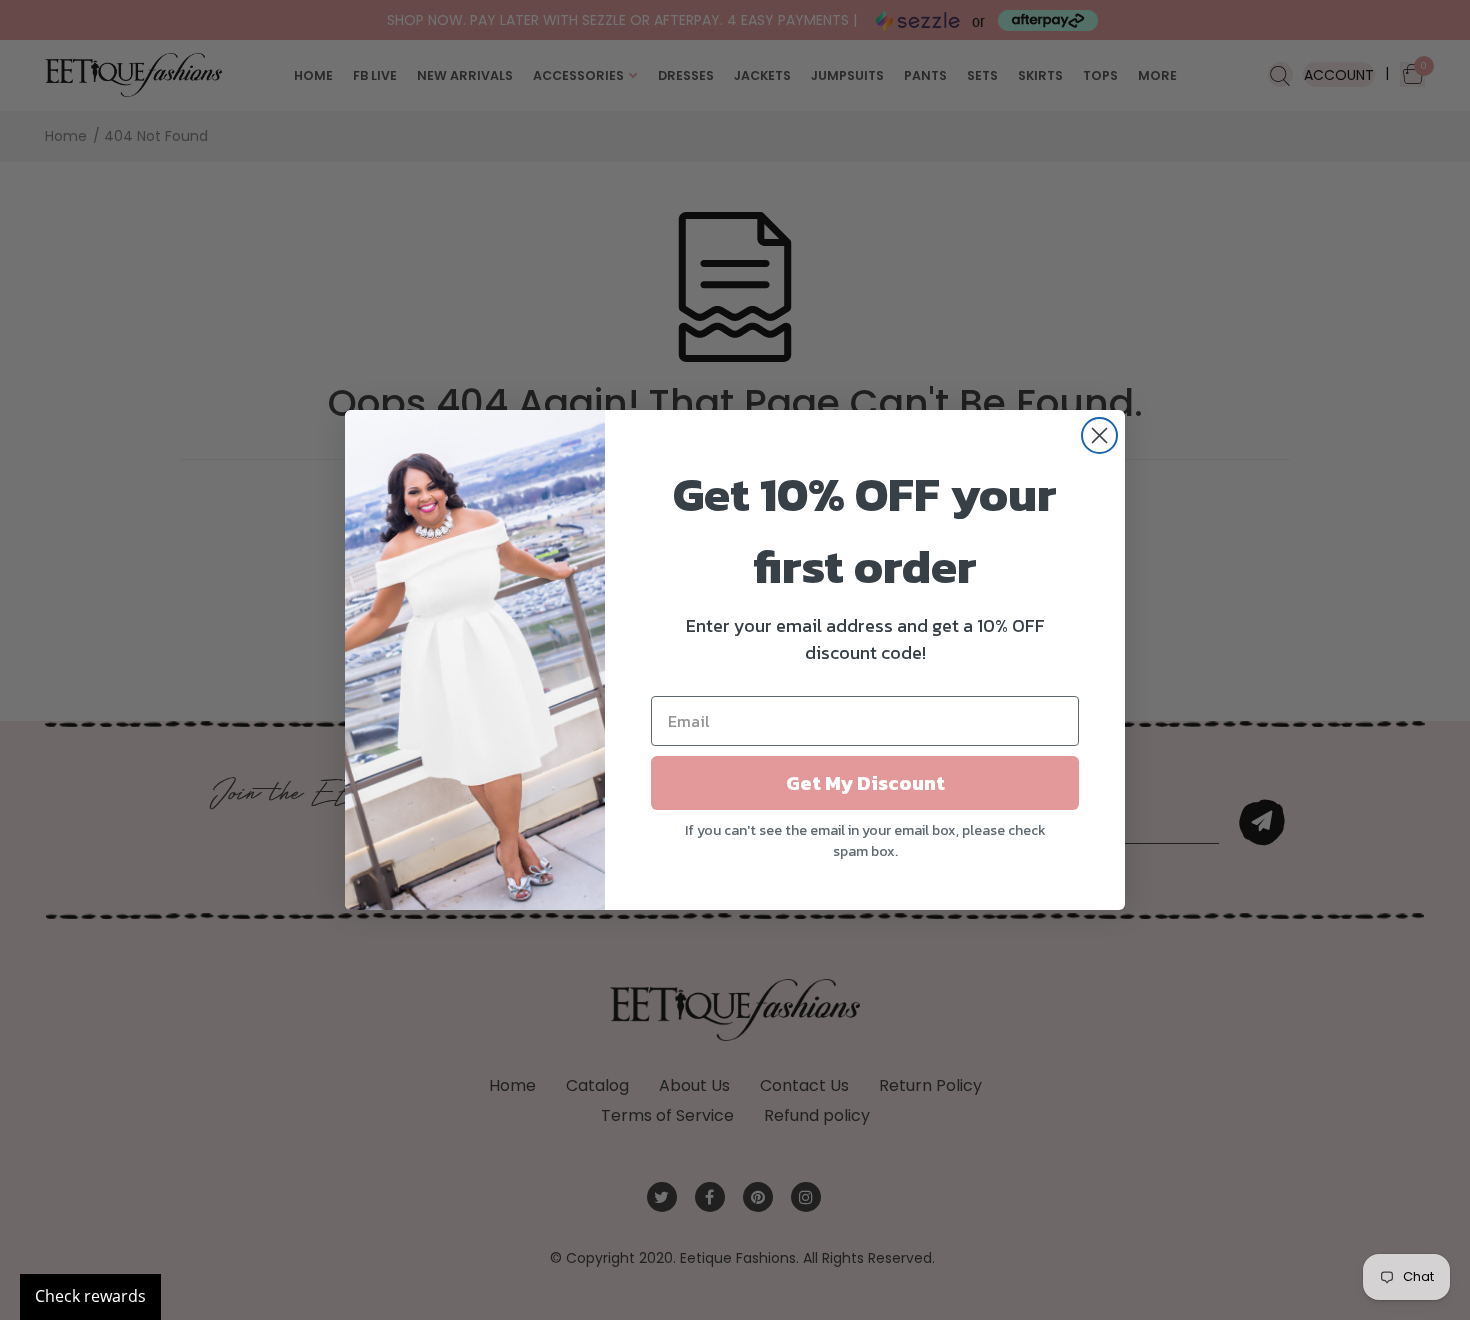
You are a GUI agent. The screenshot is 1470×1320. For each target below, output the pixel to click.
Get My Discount (865, 783)
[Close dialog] (1099, 435)
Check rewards (90, 1296)
